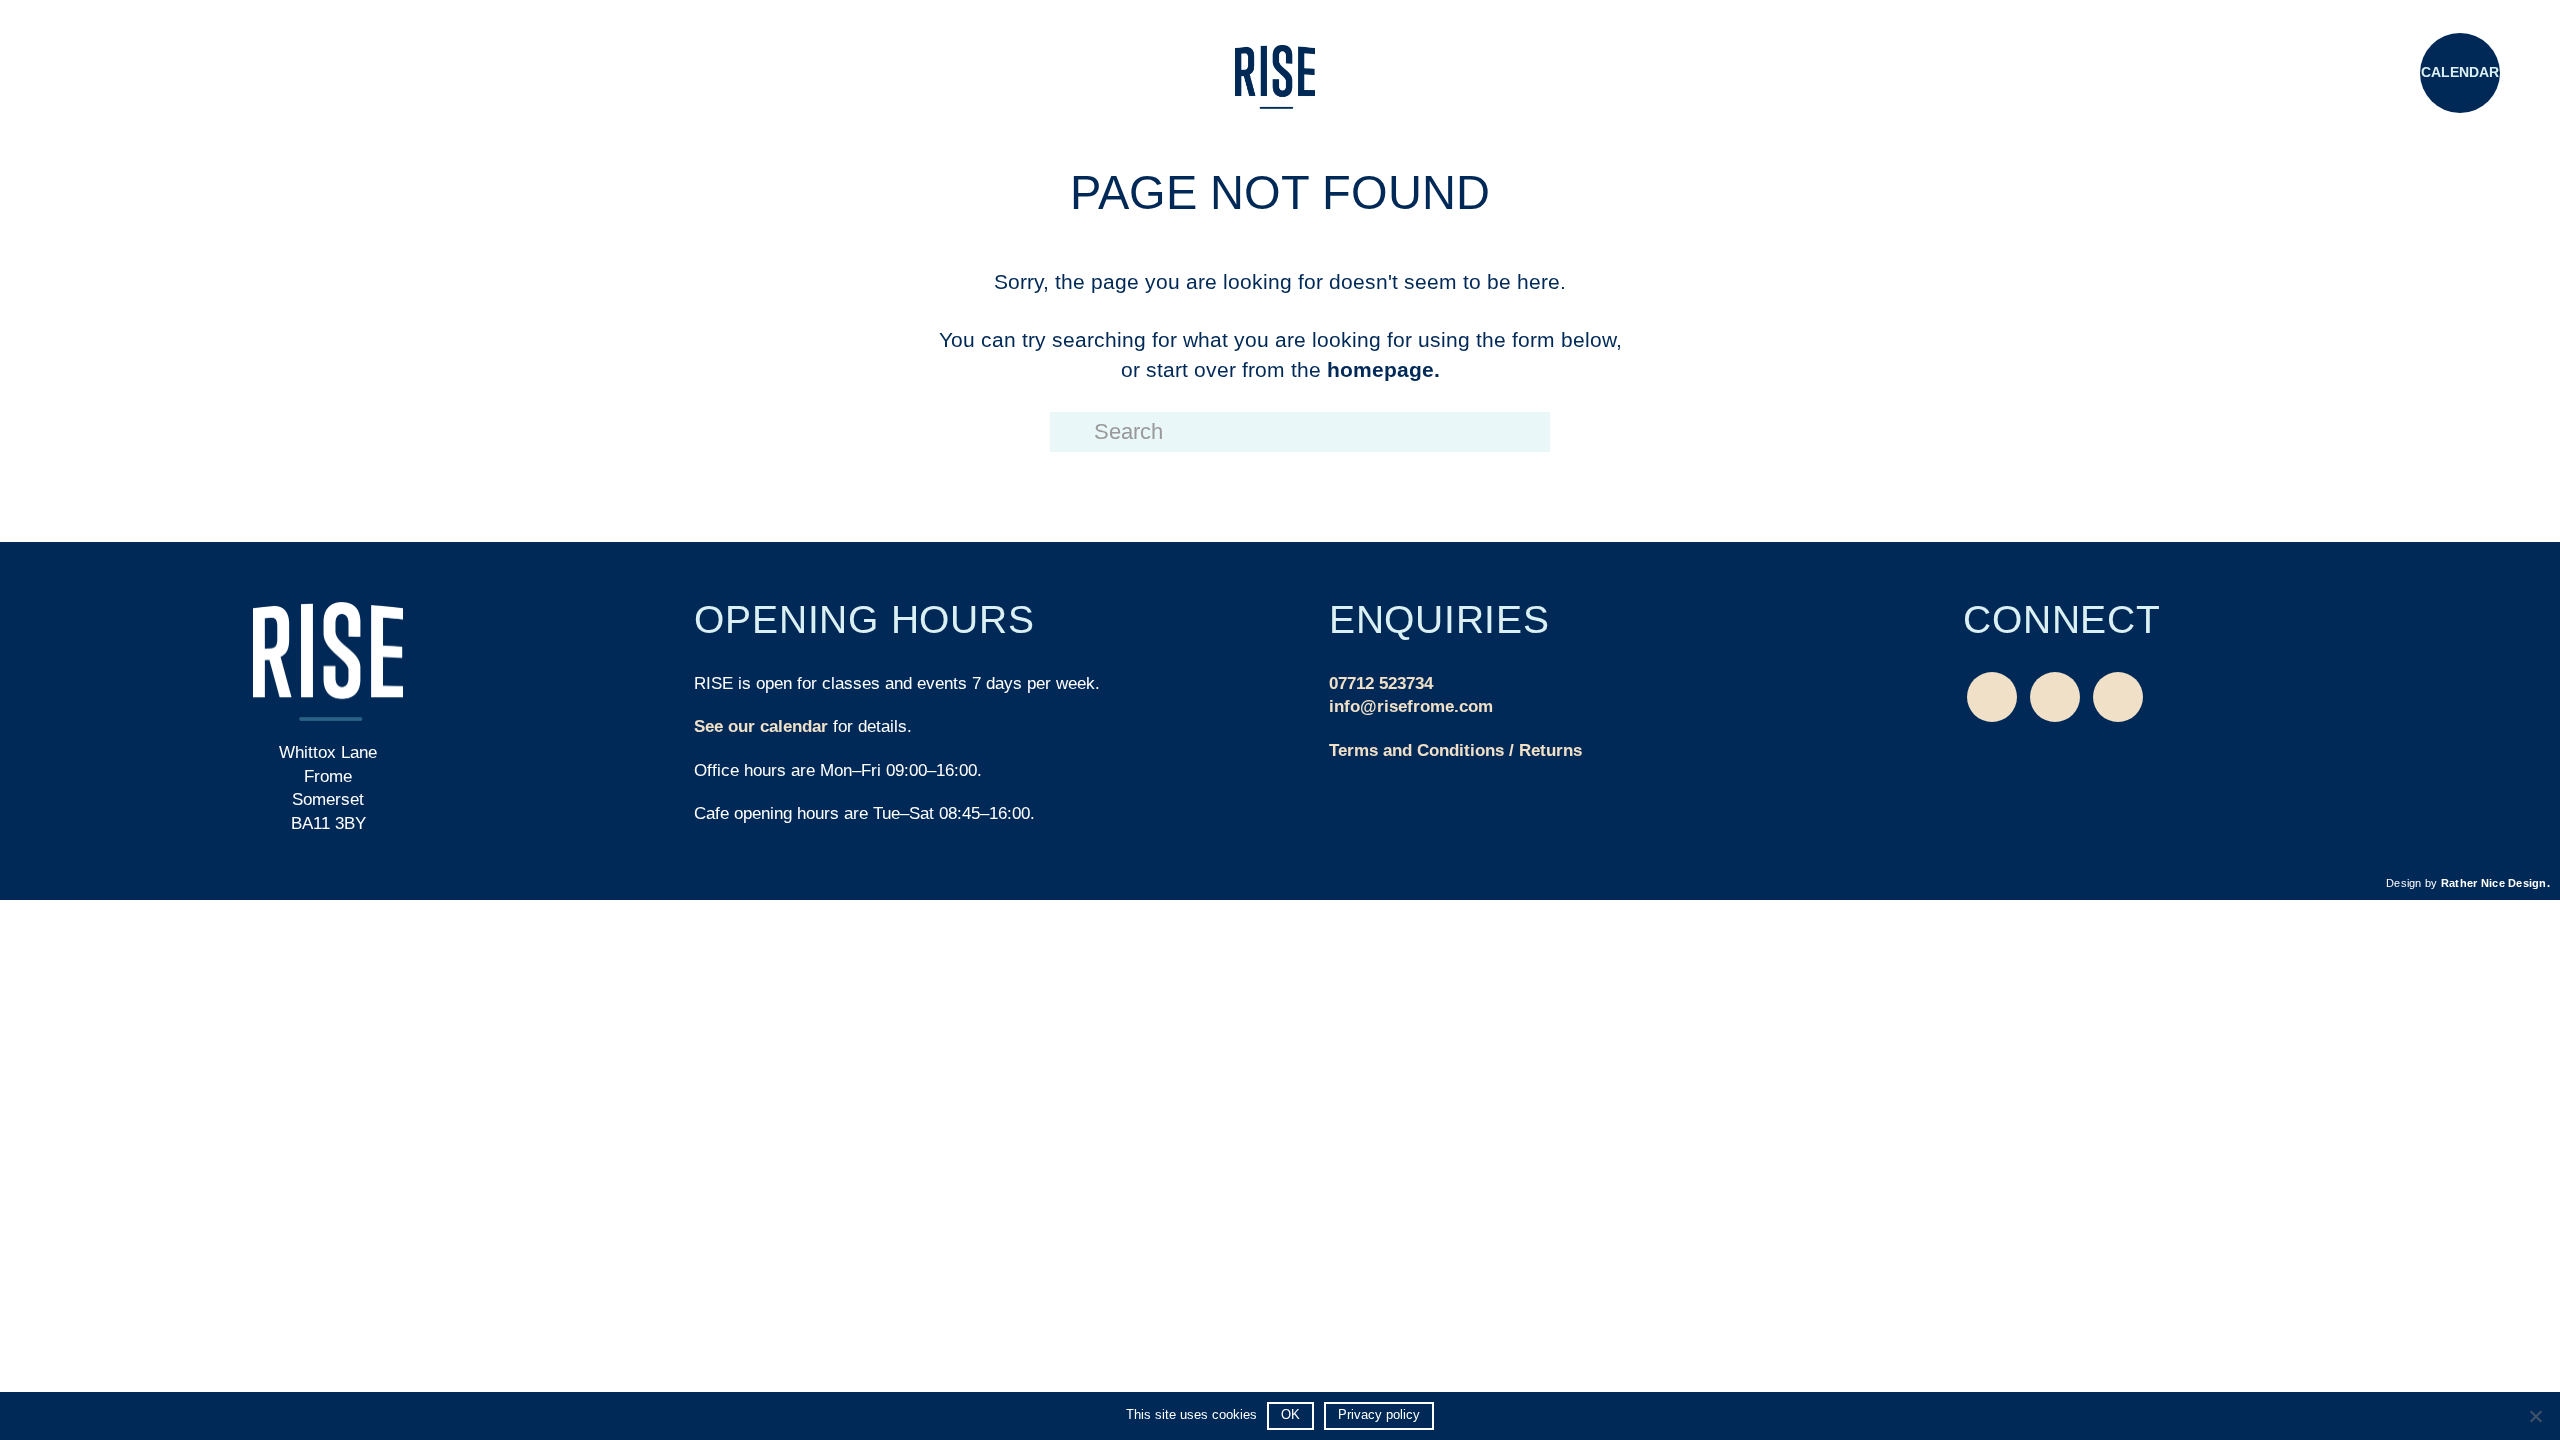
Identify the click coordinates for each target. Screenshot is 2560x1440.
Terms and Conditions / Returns (1455, 750)
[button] (100, 75)
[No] (2535, 1416)
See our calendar (761, 726)
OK (1290, 1414)
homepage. (1383, 369)
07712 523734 (1381, 683)
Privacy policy (1379, 1414)
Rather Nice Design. (2495, 883)
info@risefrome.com (1411, 706)
